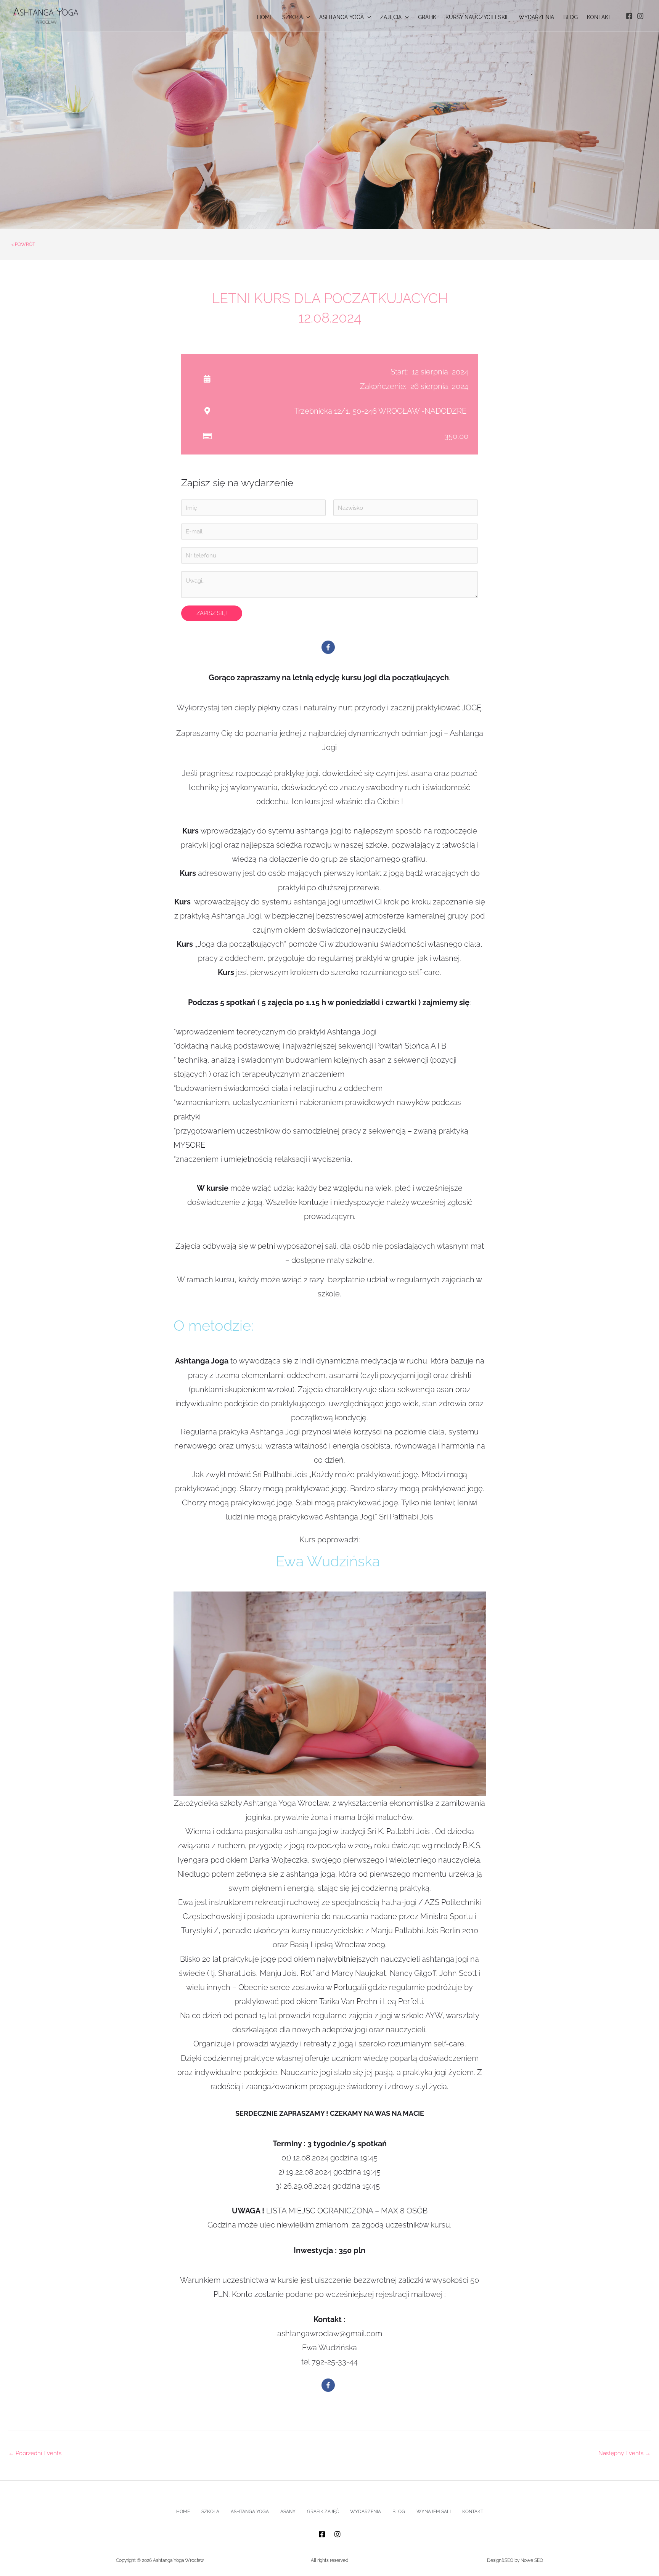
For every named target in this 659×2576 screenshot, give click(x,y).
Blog (399, 2512)
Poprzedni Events (35, 2453)
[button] (306, 17)
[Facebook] (629, 16)
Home (183, 2512)
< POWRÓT (23, 244)
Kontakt (473, 2512)
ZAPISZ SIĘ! (212, 613)
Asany (288, 2512)
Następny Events (624, 2453)
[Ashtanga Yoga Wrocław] (46, 15)
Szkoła (210, 2512)
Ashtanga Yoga (250, 2512)
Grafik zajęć (323, 2512)
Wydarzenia (366, 2512)
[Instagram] (640, 16)
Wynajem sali (434, 2512)
